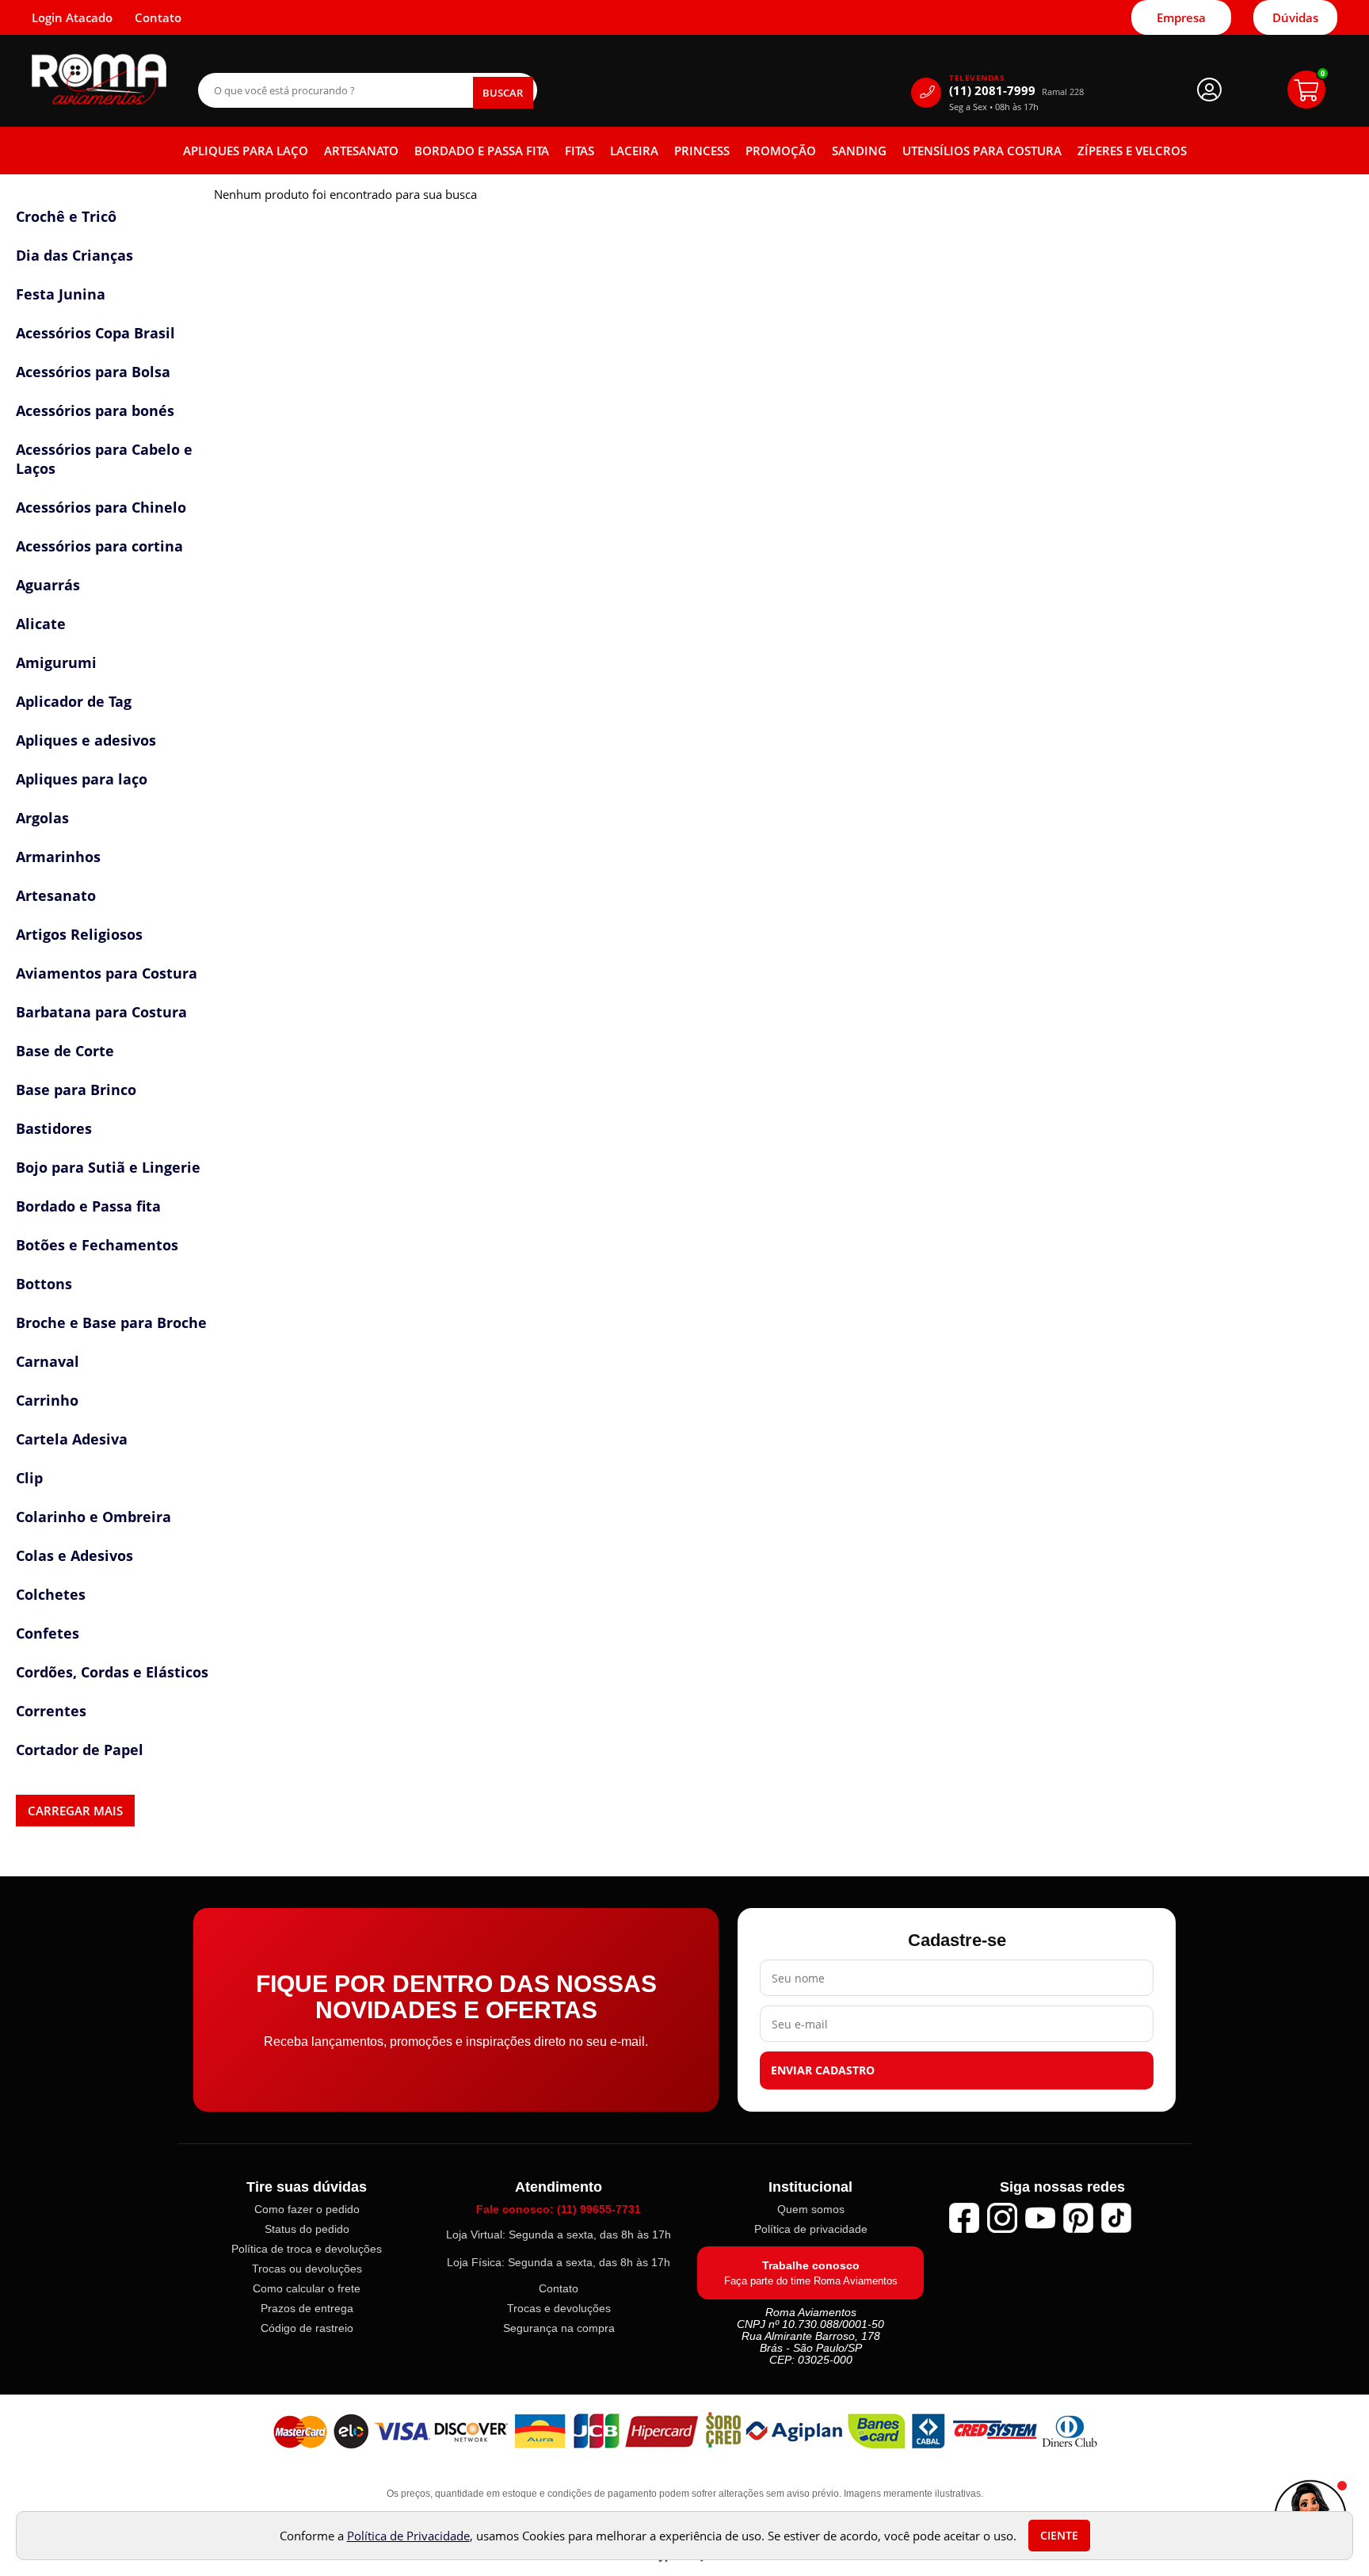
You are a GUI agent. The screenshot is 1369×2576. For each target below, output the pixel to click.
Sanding (859, 151)
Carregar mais (75, 1811)
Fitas (580, 151)
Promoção (781, 151)
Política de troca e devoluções (307, 2249)
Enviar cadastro (823, 2070)
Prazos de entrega (307, 2308)
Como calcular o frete (307, 2288)
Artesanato (361, 151)
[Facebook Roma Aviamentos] (964, 2218)
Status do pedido (307, 2229)
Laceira (634, 151)
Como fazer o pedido (307, 2209)
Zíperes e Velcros (1132, 151)
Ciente (1059, 2536)
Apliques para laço (246, 151)
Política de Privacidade (408, 2536)
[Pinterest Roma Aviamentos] (1078, 2218)
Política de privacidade (811, 2229)
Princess (702, 151)
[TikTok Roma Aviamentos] (1116, 2218)
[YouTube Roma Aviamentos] (1040, 2218)
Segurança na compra (559, 2328)
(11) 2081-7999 (1016, 91)
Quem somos (811, 2209)
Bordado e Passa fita (482, 151)
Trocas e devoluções (559, 2308)
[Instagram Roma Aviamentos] (1002, 2218)
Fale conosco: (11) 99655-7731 (559, 2209)
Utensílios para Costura (982, 151)
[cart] (1306, 90)
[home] (99, 80)
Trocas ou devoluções (307, 2269)
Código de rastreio (307, 2328)
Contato (559, 2288)
